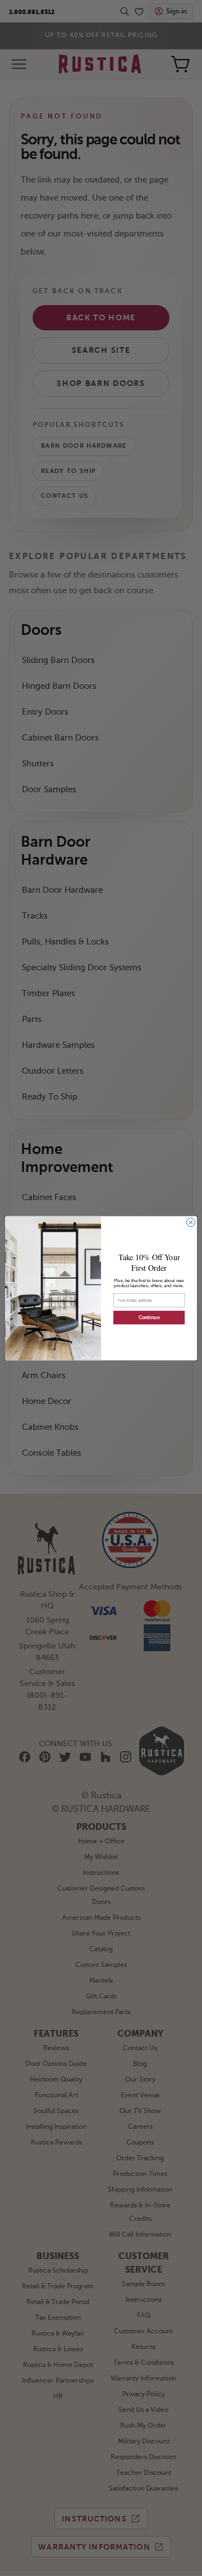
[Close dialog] (190, 1222)
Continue (149, 1317)
